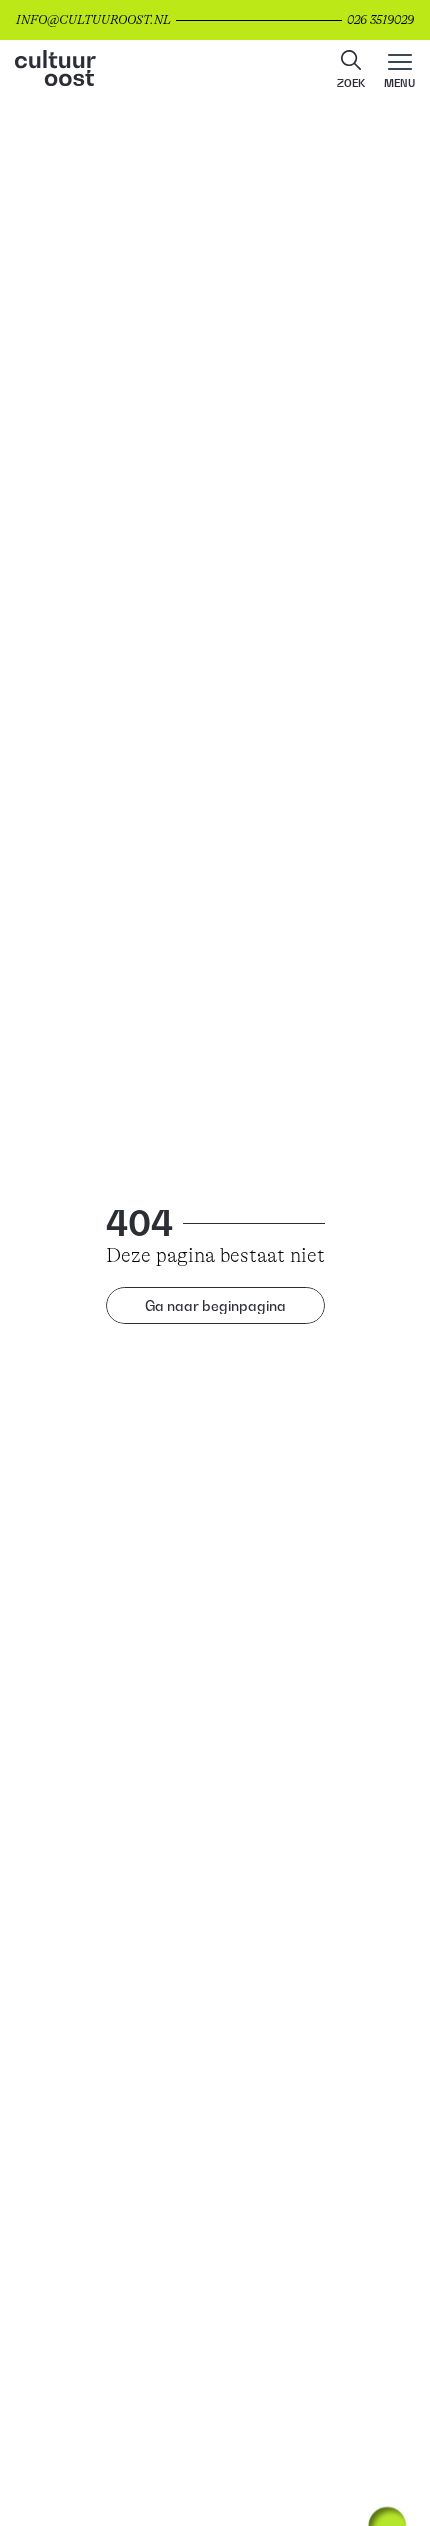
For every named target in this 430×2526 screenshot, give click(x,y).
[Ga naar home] (215, 70)
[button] (351, 71)
